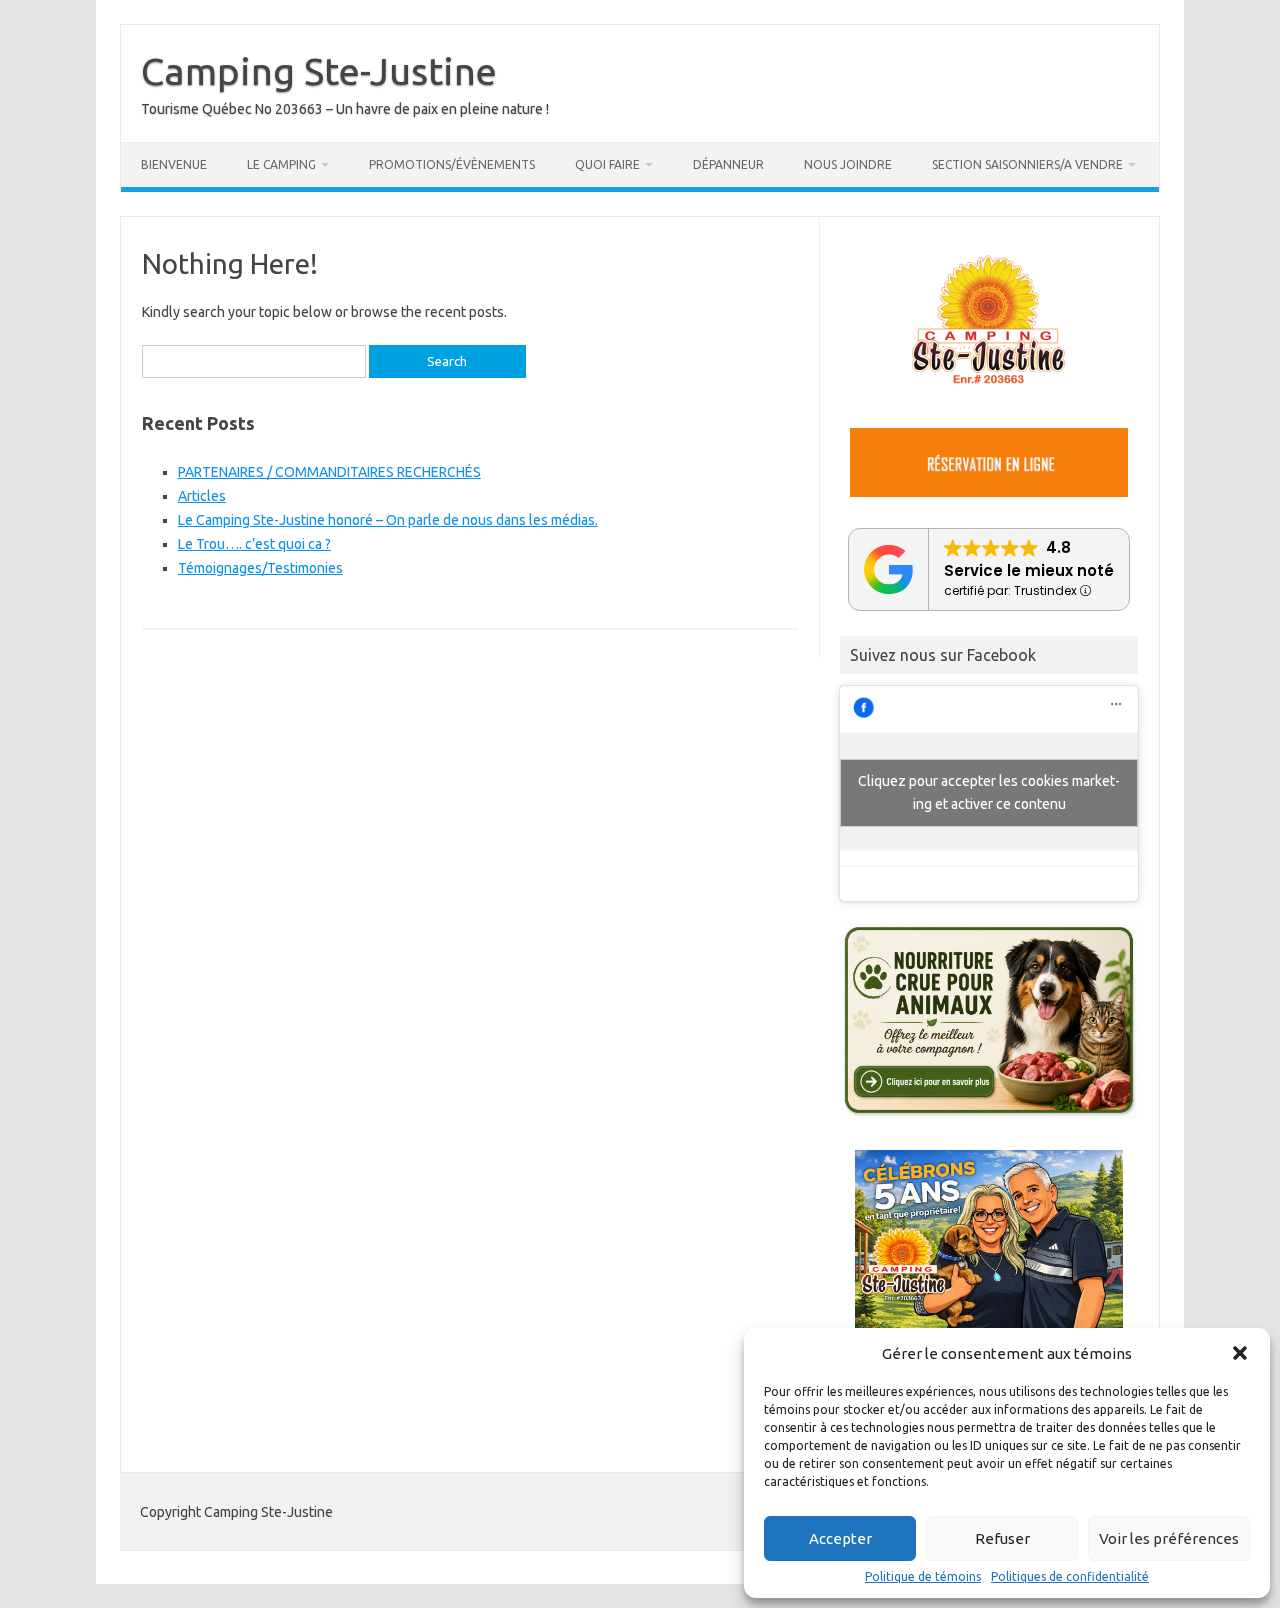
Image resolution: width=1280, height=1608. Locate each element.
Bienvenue (174, 164)
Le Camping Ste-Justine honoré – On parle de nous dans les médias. (388, 520)
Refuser (1002, 1538)
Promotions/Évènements (452, 164)
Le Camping (281, 164)
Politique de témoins (923, 1577)
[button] (1240, 1353)
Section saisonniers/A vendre (1027, 164)
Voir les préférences (1169, 1538)
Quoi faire (607, 164)
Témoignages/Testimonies (260, 568)
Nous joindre (848, 164)
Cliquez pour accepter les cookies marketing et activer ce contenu (989, 792)
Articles (202, 496)
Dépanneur (728, 164)
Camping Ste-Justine (319, 71)
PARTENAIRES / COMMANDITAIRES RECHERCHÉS (329, 472)
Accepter (840, 1538)
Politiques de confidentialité (1070, 1577)
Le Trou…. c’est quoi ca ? (254, 544)
